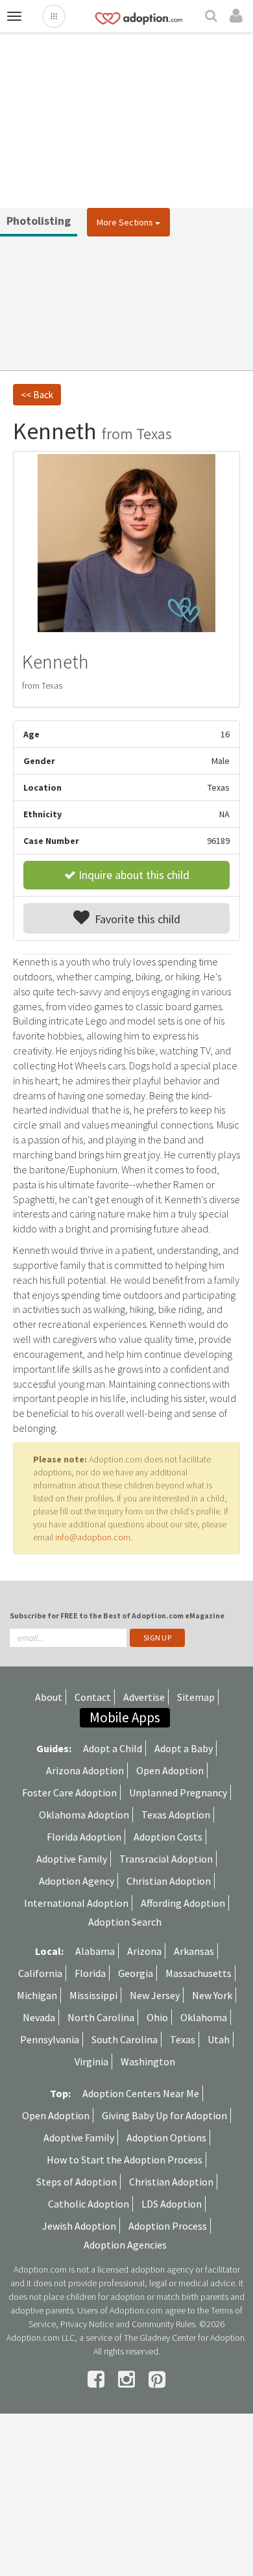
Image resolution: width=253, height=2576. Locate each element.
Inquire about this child (133, 875)
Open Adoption (170, 1770)
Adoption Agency (77, 1881)
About (49, 1697)
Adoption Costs (168, 1837)
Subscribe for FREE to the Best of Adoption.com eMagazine (117, 1615)
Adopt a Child (113, 1748)
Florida (90, 1973)
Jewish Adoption (79, 2226)
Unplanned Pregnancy (178, 1792)
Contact (93, 1697)
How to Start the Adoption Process (125, 2160)
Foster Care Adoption (69, 1792)
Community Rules (163, 2324)
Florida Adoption (84, 1837)
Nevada (39, 2017)
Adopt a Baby (184, 1748)
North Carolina (101, 2017)
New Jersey (155, 1995)
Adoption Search (125, 1922)
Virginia (91, 2061)
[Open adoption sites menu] (54, 16)
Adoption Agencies (125, 2245)
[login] (238, 16)
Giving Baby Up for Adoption (164, 2115)
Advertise (144, 1697)
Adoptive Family (72, 1859)
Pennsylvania (50, 2039)
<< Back (37, 395)
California (40, 1973)
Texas (183, 2039)
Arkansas (194, 1951)
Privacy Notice (87, 2324)
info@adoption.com (93, 1537)
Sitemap (196, 1697)
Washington (148, 2061)
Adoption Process (168, 2226)
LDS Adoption (172, 2204)
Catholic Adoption (89, 2204)
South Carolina (125, 2039)
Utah (219, 2039)
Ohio (157, 2017)
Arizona (144, 1951)
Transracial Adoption (166, 1859)
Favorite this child (135, 919)
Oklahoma (204, 2017)
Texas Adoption (176, 1815)
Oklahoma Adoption (84, 1815)
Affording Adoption (183, 1903)
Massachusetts (199, 1973)
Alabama (95, 1951)
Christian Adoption (169, 1881)
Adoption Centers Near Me (141, 2093)
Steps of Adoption (77, 2182)
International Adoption (76, 1903)
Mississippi (93, 1995)
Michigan (37, 1995)
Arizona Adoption (85, 1770)
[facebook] (98, 2379)
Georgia (136, 1973)
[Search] (213, 17)
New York (212, 1995)
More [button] (125, 222)
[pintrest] (157, 2379)
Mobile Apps (125, 1717)
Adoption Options (166, 2137)
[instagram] (128, 2379)
